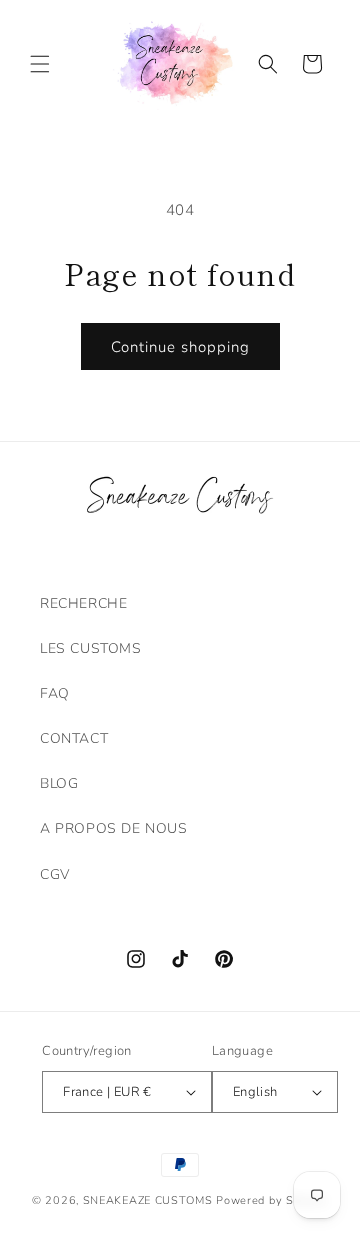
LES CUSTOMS (91, 648)
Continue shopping (180, 347)
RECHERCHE (83, 603)
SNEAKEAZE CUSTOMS (148, 1200)
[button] (40, 64)
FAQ (55, 693)
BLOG (59, 783)
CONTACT (74, 738)
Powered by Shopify (272, 1200)
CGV (55, 874)
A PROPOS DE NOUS (114, 828)
